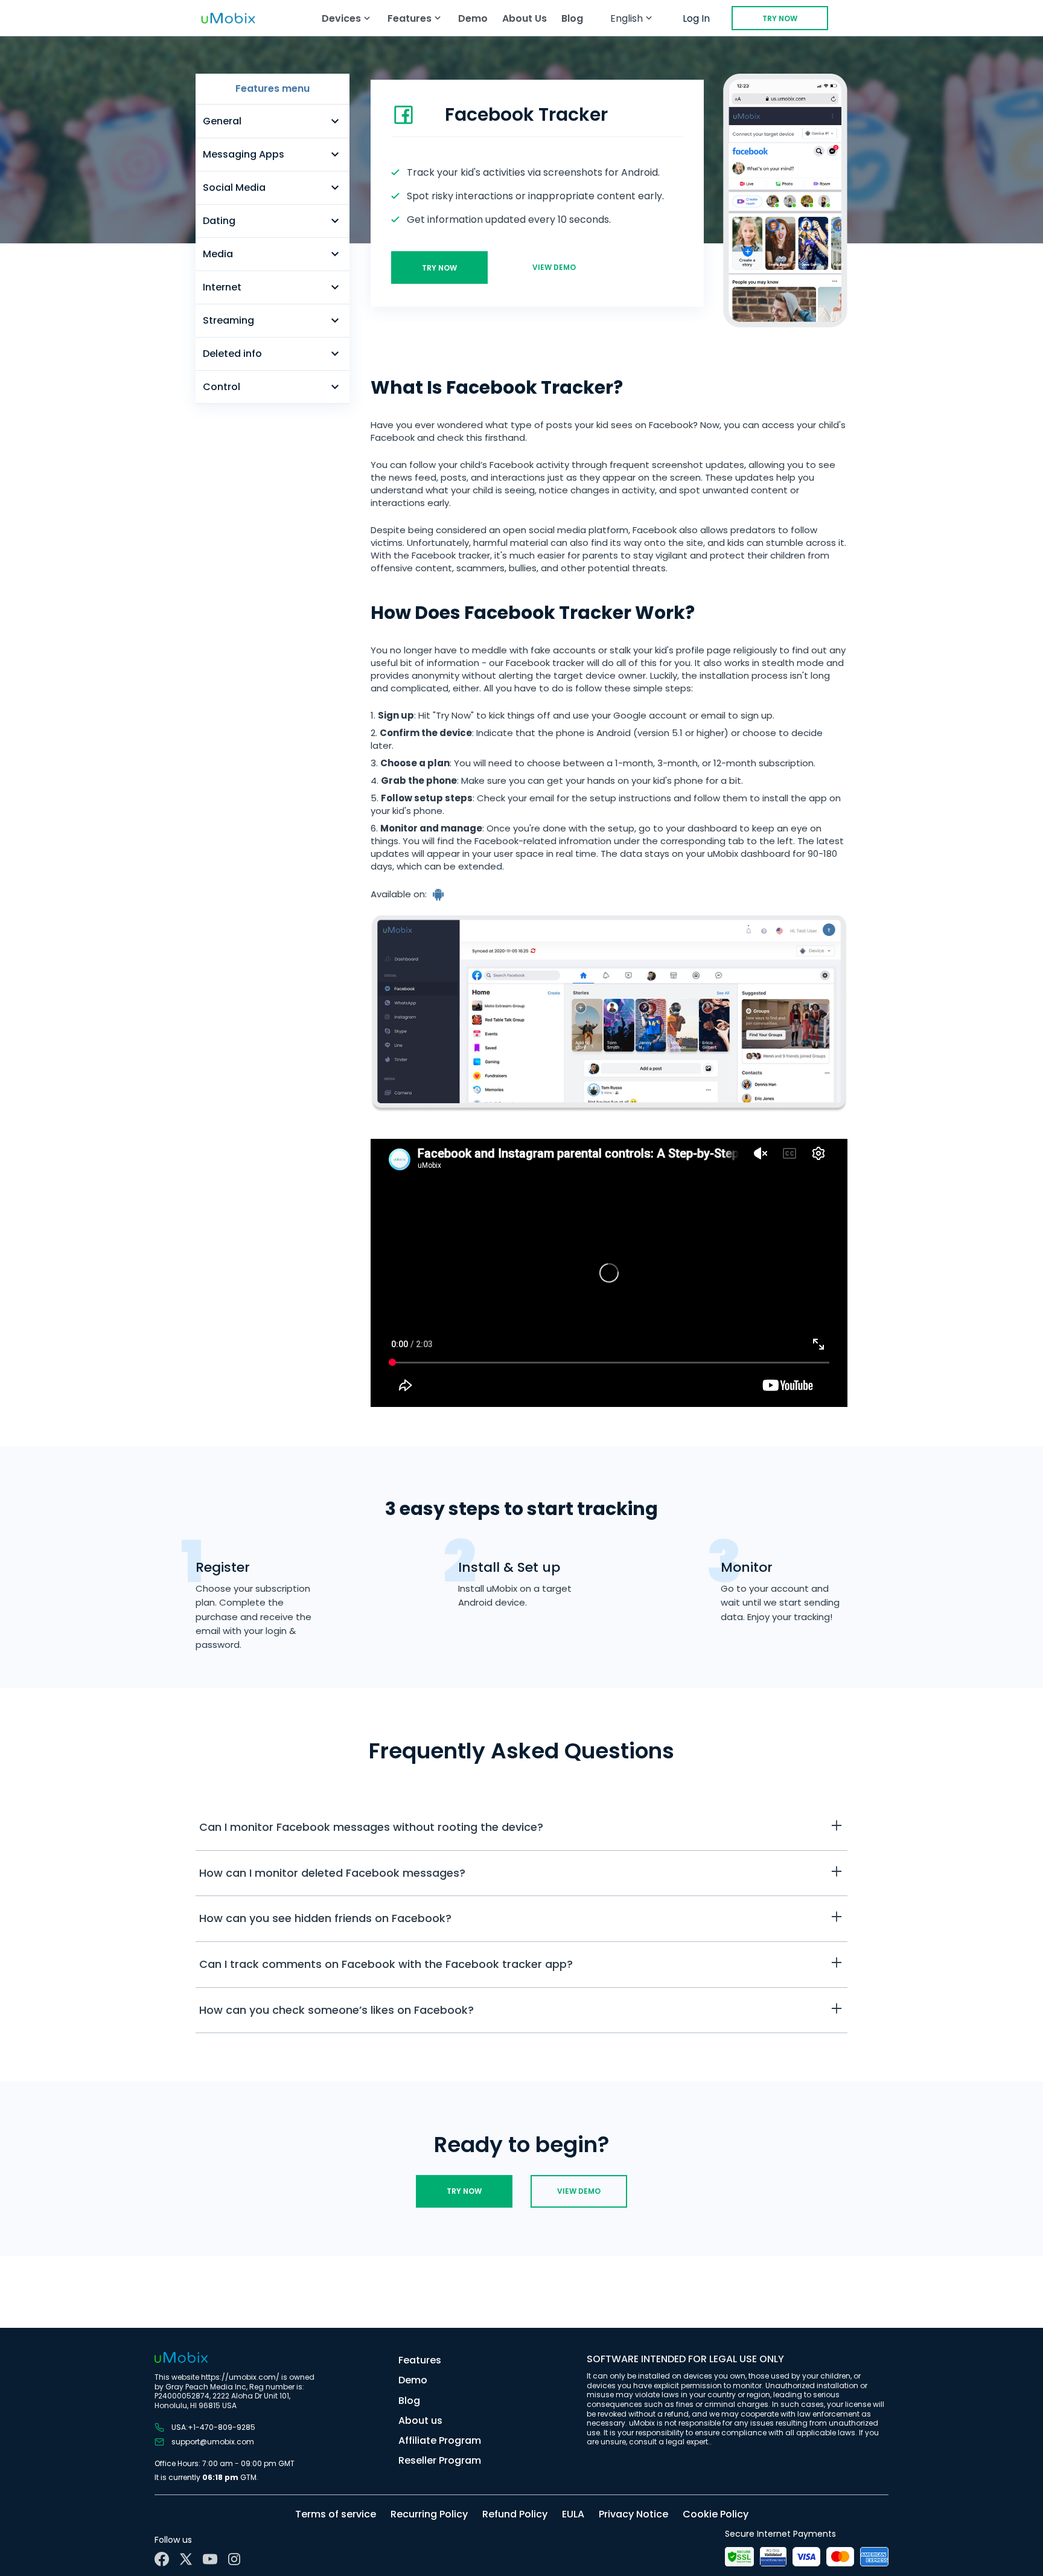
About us (420, 2421)
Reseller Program (440, 2460)
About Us (525, 18)
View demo (554, 267)
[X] (186, 2559)
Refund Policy (515, 2514)
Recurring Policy (429, 2514)
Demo (473, 18)
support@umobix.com (213, 2442)
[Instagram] (234, 2559)
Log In (696, 18)
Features (420, 2360)
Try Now (780, 18)
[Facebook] (162, 2559)
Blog (572, 18)
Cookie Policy (716, 2514)
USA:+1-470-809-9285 (213, 2427)
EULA (573, 2514)
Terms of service (336, 2514)
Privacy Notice (633, 2514)
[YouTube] (210, 2559)
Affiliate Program (440, 2440)
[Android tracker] (439, 894)
